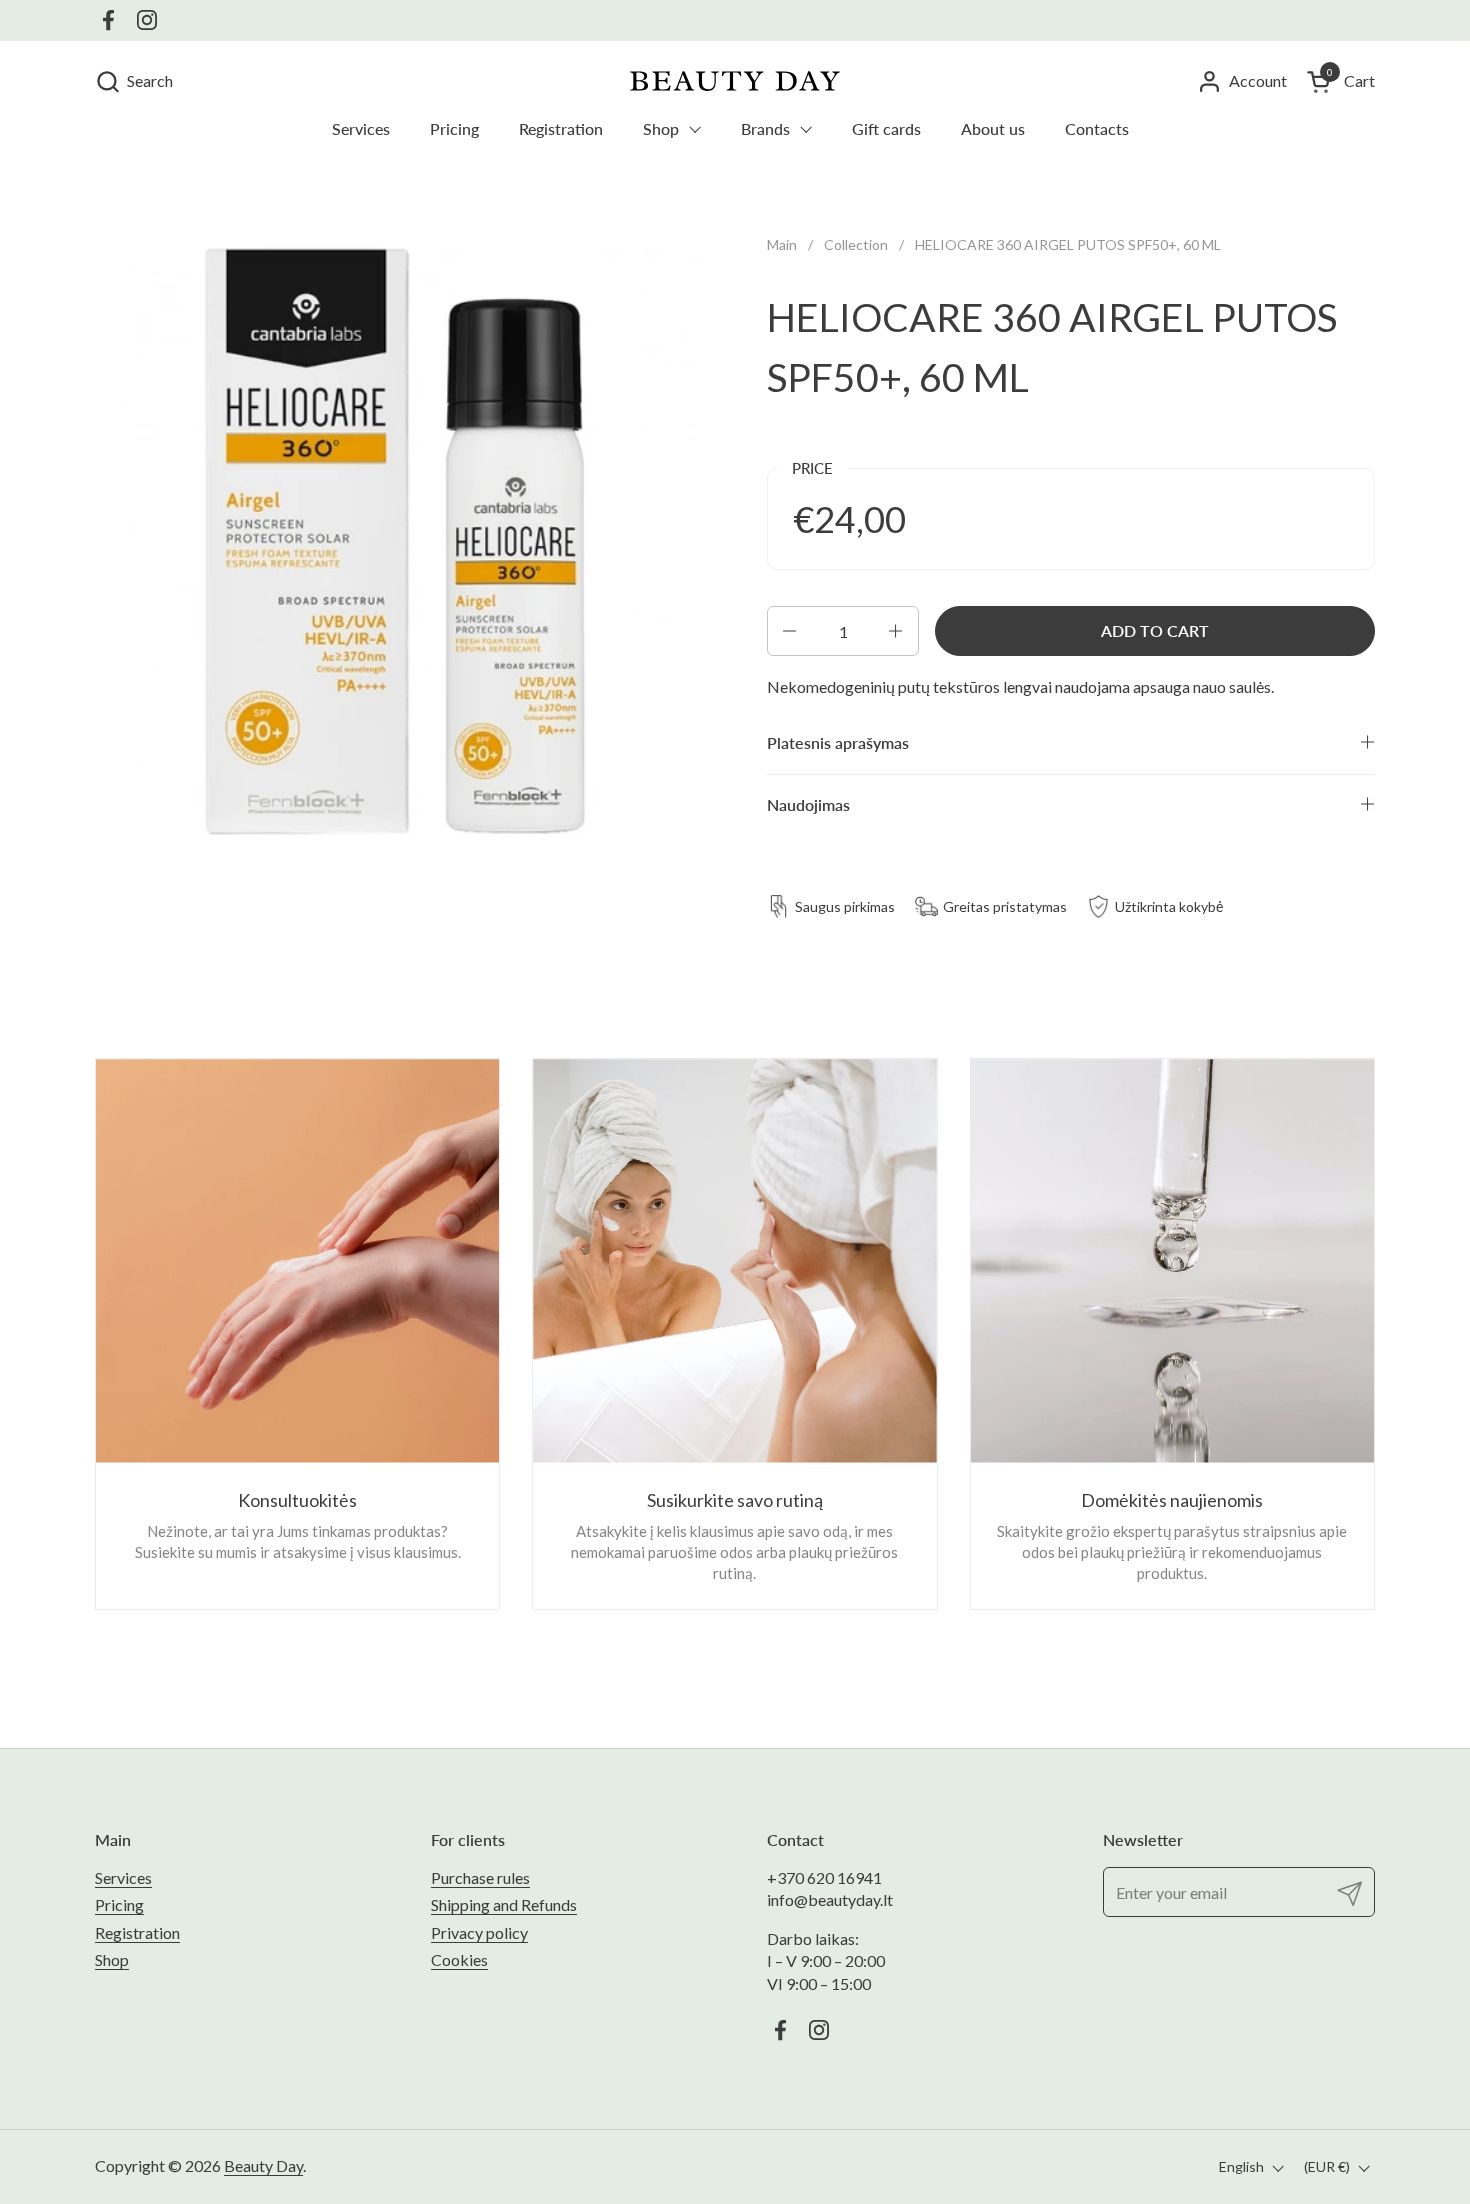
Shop (112, 1959)
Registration (137, 1932)
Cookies (459, 1959)
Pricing (119, 1904)
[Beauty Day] (735, 81)
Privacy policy (479, 1932)
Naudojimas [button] (808, 804)
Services (123, 1877)
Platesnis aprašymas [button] (838, 742)
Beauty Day (263, 2165)
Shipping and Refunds (504, 1904)
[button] (134, 81)
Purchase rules (480, 1877)
